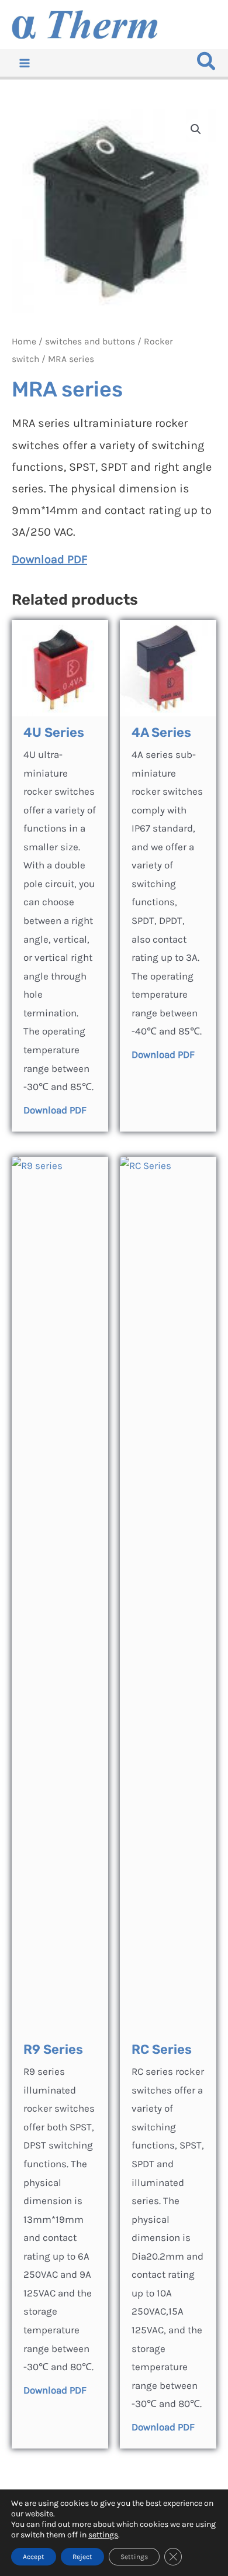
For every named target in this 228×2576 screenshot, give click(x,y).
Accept (34, 2557)
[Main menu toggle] (25, 63)
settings (103, 2535)
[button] (207, 65)
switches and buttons (90, 342)
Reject (82, 2557)
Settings (134, 2557)
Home (24, 342)
